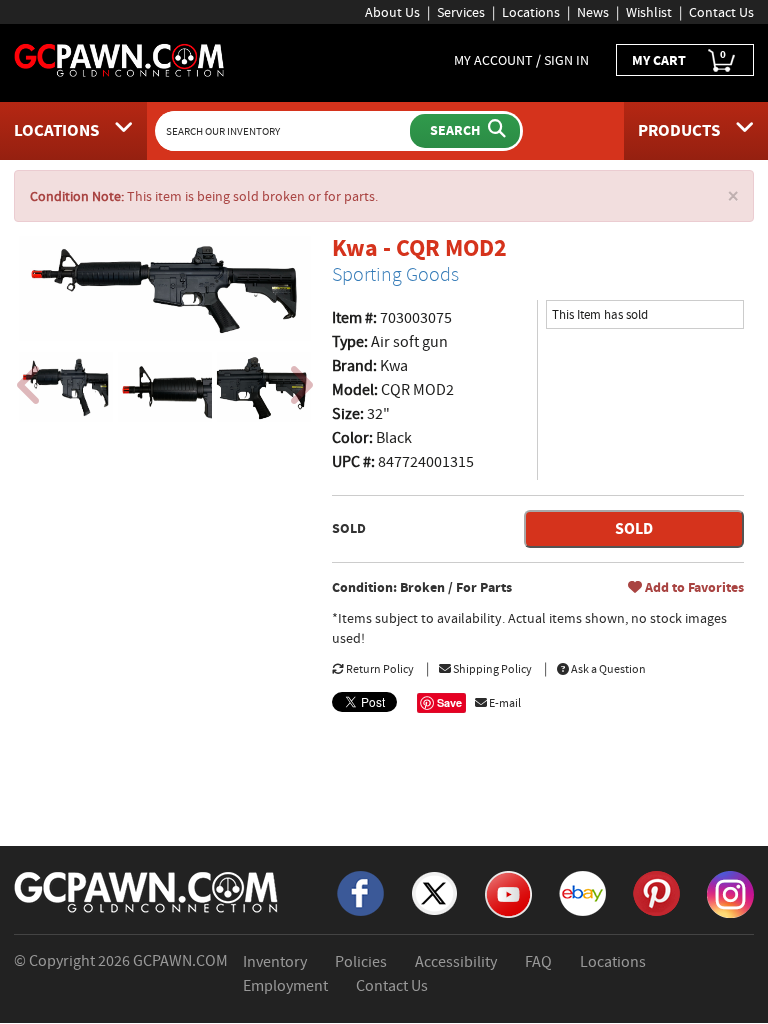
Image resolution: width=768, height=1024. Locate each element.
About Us (392, 12)
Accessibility (456, 962)
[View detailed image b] (165, 387)
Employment (285, 986)
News (593, 12)
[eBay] (582, 892)
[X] (434, 892)
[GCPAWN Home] (147, 891)
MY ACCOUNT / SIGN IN (521, 60)
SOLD (634, 528)
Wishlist (649, 12)
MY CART (679, 58)
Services (461, 12)
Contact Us (721, 12)
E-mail (504, 703)
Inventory (275, 962)
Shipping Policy (491, 669)
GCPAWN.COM (180, 961)
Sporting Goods (395, 274)
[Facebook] (360, 892)
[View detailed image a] (66, 387)
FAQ (538, 962)
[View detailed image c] (264, 387)
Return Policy (379, 669)
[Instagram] (730, 893)
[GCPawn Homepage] (120, 59)
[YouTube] (508, 893)
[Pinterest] (656, 892)
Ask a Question (607, 669)
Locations (531, 12)
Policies (361, 962)
